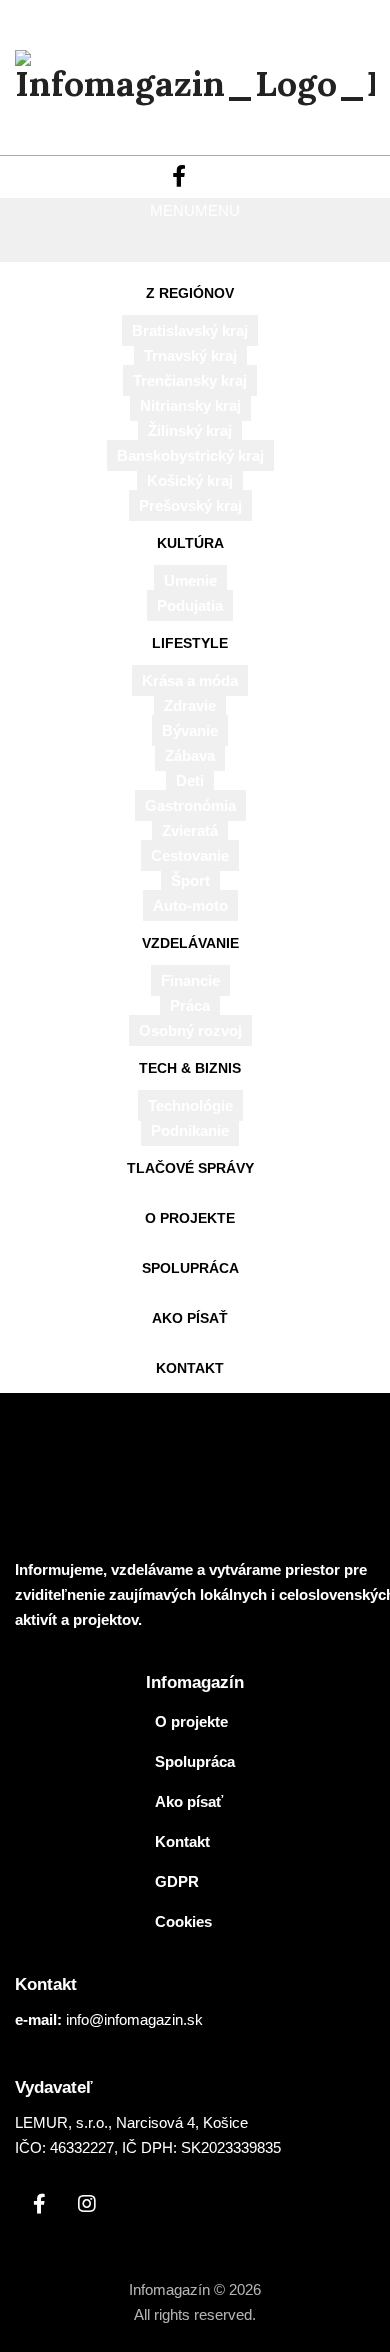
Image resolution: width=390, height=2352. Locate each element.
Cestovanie (190, 855)
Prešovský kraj (190, 505)
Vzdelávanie (190, 943)
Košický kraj (190, 480)
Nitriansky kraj (190, 405)
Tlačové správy (190, 1168)
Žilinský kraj (190, 430)
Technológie (190, 1105)
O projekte (190, 1218)
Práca (190, 1005)
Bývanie (190, 730)
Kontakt (190, 1368)
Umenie (190, 580)
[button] (195, 210)
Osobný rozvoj (190, 1030)
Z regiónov (190, 293)
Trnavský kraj (190, 355)
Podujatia (190, 605)
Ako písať (190, 1318)
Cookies (183, 1921)
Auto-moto (190, 905)
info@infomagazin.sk (134, 2019)
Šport (190, 880)
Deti (190, 780)
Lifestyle (190, 643)
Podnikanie (190, 1130)
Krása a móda (190, 680)
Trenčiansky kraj (190, 380)
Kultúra (190, 543)
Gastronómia (190, 805)
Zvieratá (190, 830)
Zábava (190, 755)
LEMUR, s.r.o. (61, 2122)
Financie (190, 980)
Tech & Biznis (190, 1068)
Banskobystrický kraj (190, 455)
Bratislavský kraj (190, 330)
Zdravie (190, 705)
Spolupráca (190, 1268)
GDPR (177, 1881)
